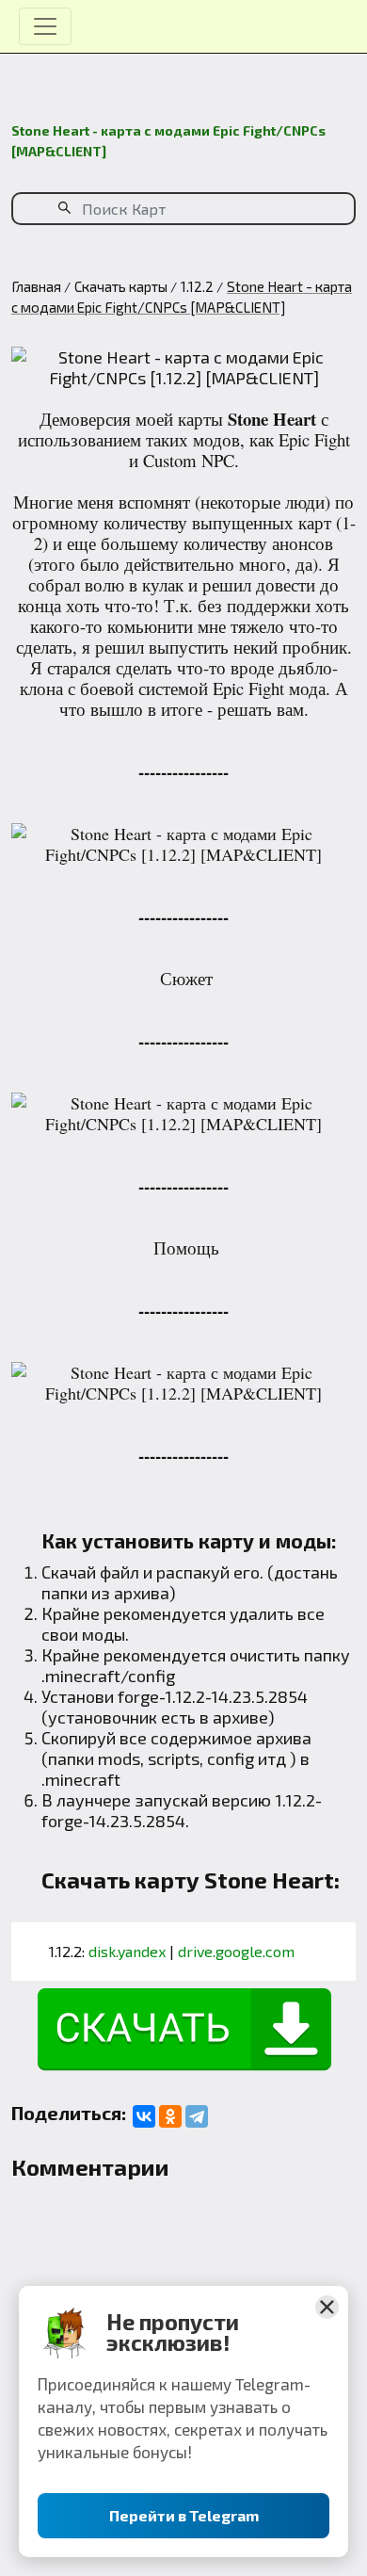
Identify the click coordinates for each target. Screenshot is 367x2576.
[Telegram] (197, 2116)
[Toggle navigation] (45, 26)
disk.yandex (127, 1951)
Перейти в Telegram (184, 2515)
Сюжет (186, 978)
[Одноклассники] (170, 2116)
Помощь (186, 1247)
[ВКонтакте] (144, 2116)
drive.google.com (236, 1951)
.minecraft (81, 1779)
